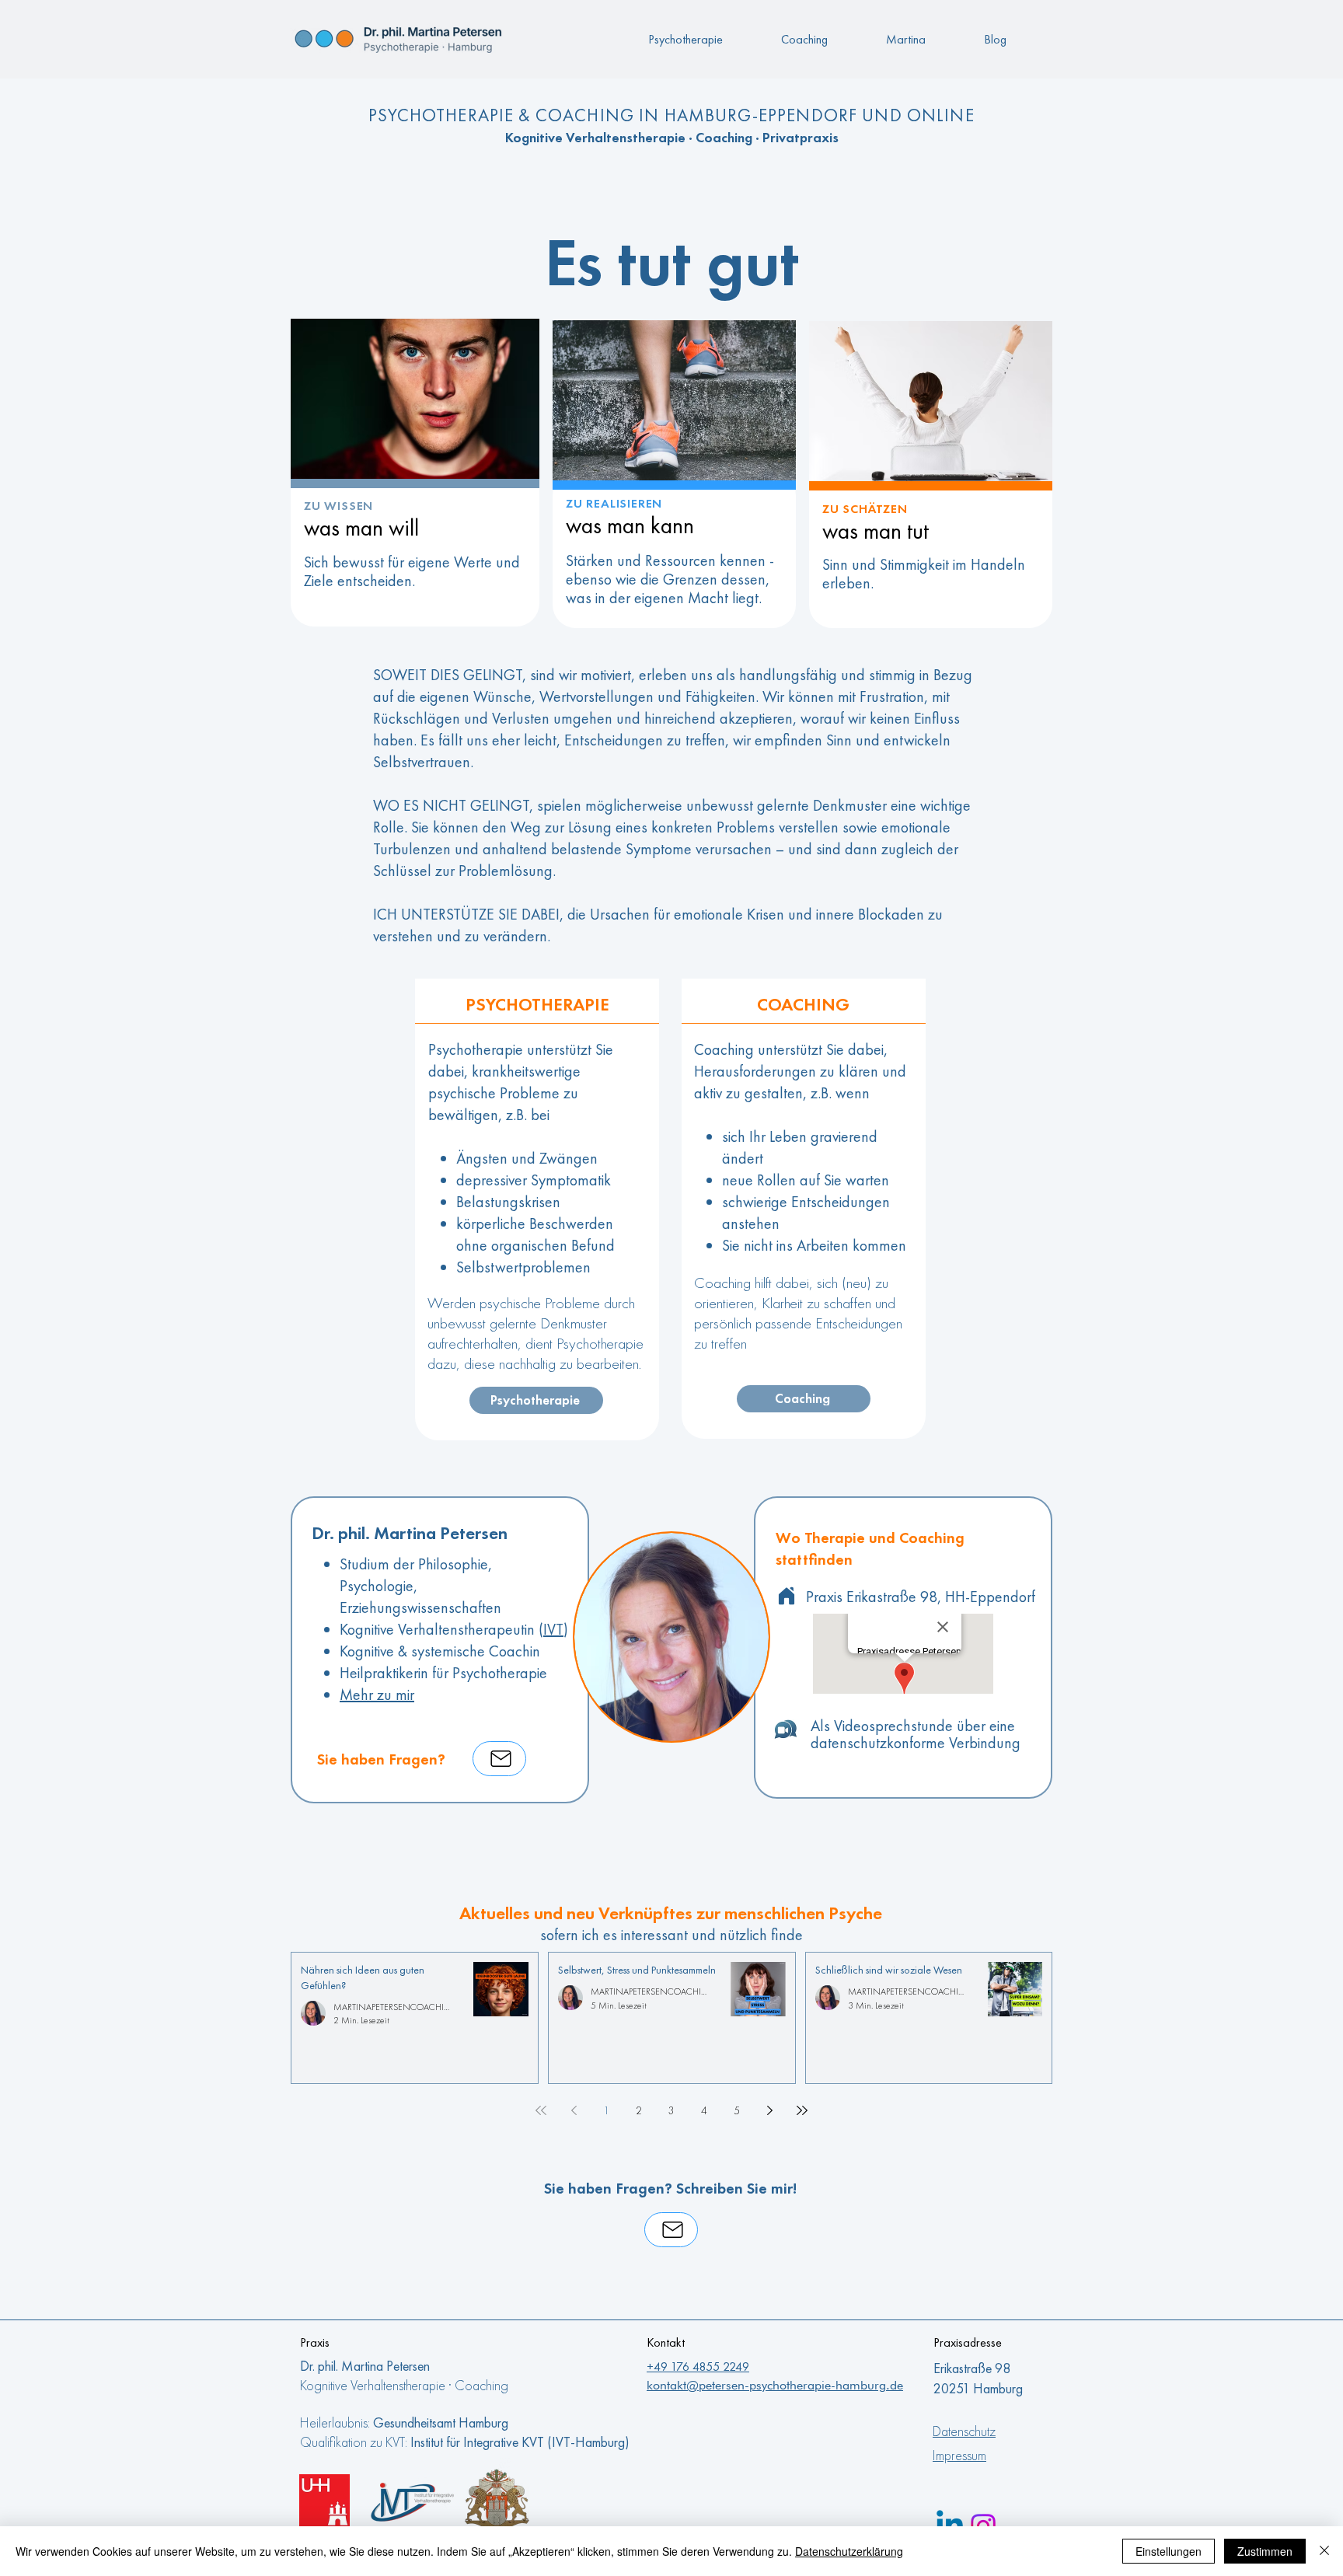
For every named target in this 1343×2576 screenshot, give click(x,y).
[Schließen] (1324, 2551)
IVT (553, 1629)
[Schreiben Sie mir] (499, 1759)
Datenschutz (964, 2431)
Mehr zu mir (377, 1695)
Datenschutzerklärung (849, 2551)
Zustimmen (1265, 2551)
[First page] (541, 2110)
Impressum (959, 2455)
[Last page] (802, 2110)
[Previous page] (574, 2110)
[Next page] (769, 2110)
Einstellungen (1169, 2551)
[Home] (787, 1596)
